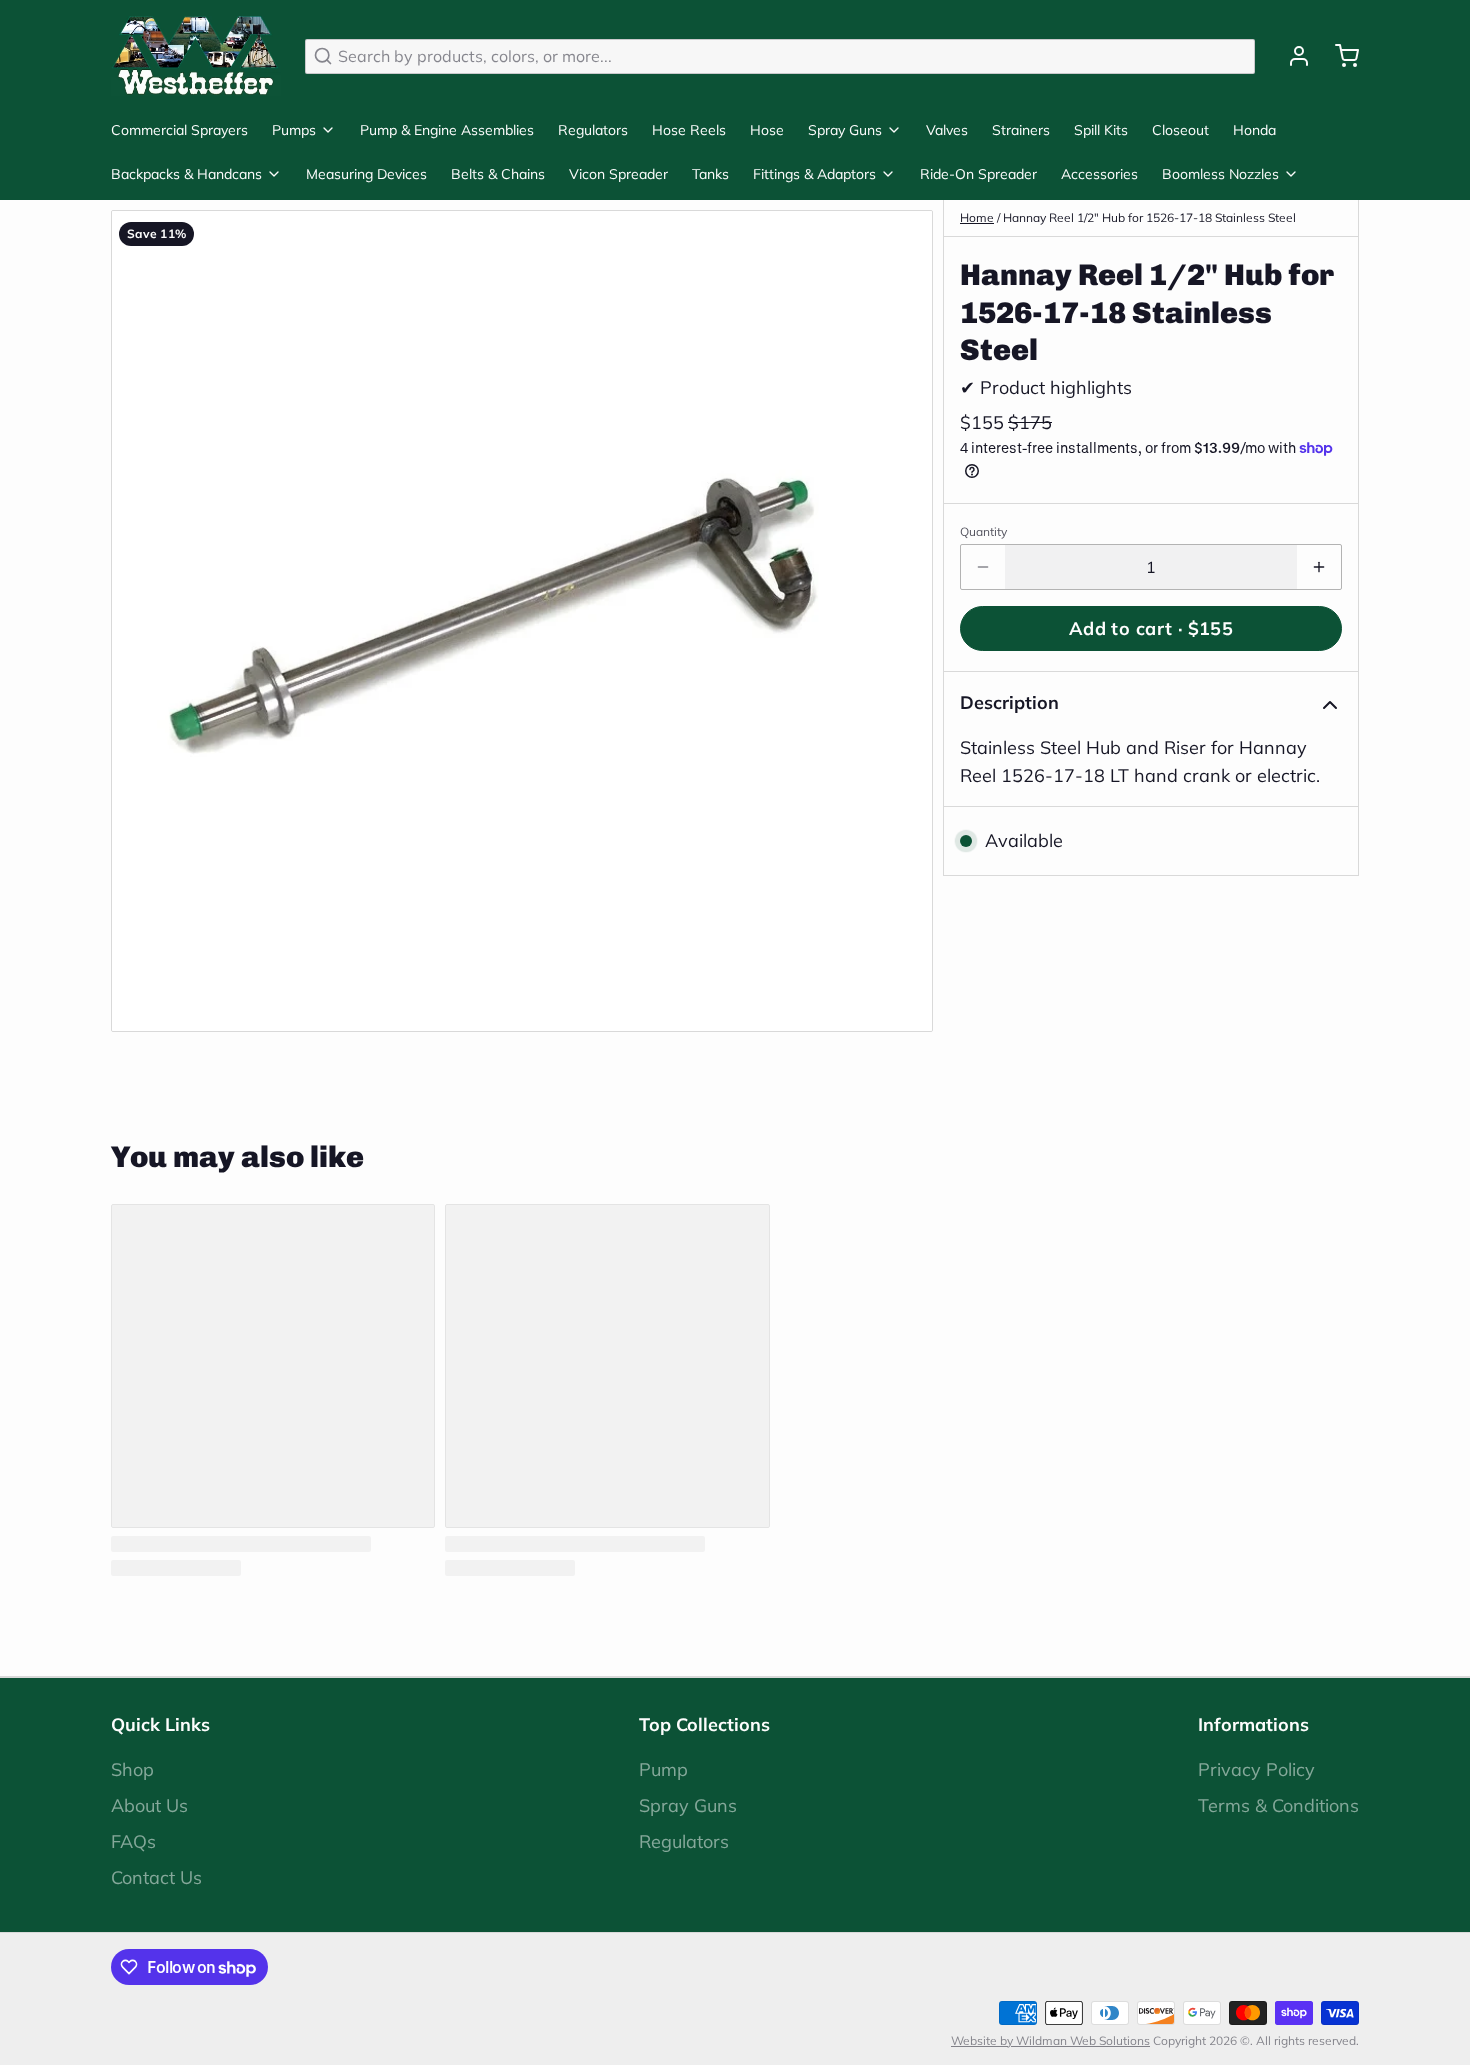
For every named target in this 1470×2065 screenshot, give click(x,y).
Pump (663, 1769)
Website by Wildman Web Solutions (1050, 2040)
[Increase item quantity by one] (1319, 567)
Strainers (1021, 130)
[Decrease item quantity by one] (983, 567)
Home (977, 217)
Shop (132, 1769)
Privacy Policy (1256, 1769)
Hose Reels (689, 130)
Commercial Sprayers (179, 130)
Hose (767, 130)
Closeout (1180, 130)
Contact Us (156, 1877)
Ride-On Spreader (978, 174)
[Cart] (1339, 56)
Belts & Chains (498, 174)
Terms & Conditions (1278, 1805)
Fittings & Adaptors (814, 174)
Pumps (294, 130)
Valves (947, 130)
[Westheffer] (196, 56)
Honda (1254, 130)
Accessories (1099, 174)
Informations (1253, 1724)
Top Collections (704, 1724)
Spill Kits (1101, 130)
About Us (149, 1805)
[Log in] (1291, 56)
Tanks (710, 174)
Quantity (983, 531)
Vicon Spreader (618, 174)
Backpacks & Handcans (186, 174)
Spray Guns (845, 130)
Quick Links (160, 1724)
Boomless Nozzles (1220, 174)
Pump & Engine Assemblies (447, 130)
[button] (1151, 628)
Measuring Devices (366, 174)
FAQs (133, 1841)
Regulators (593, 130)
